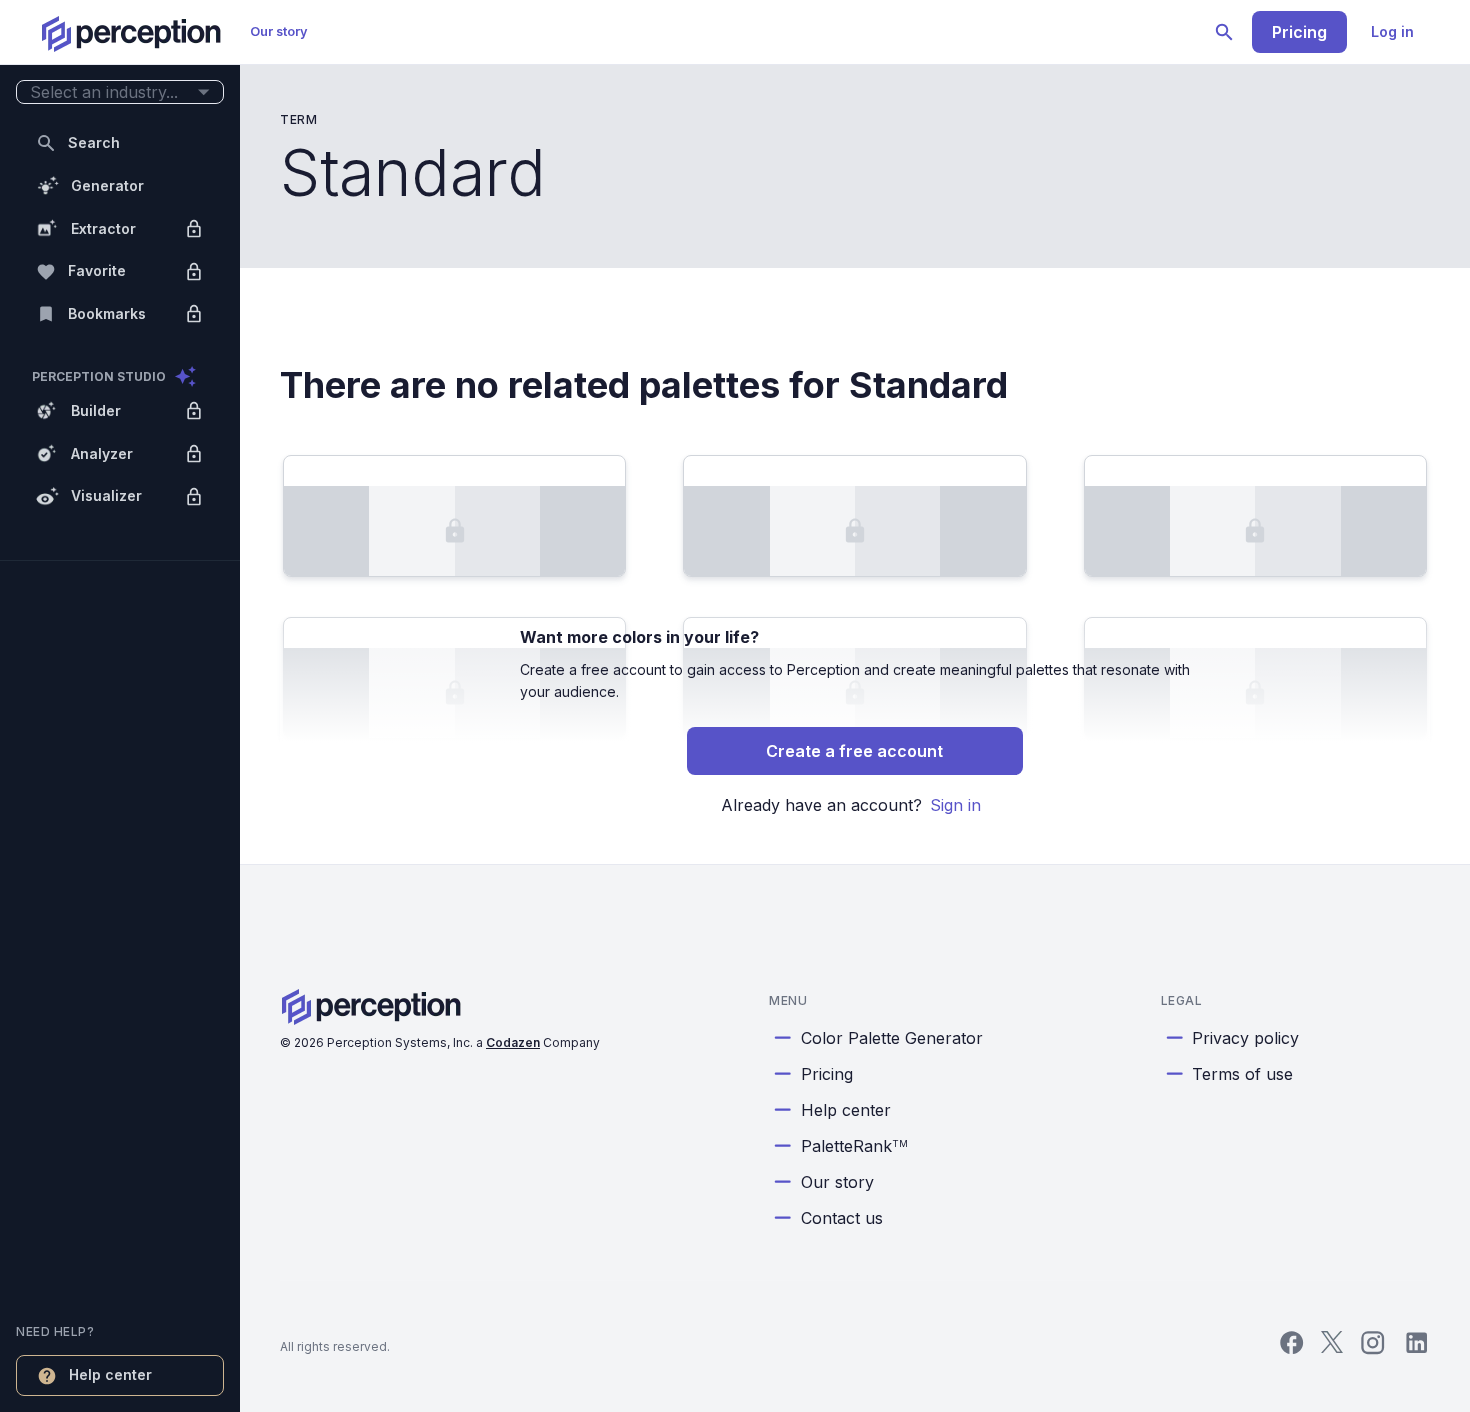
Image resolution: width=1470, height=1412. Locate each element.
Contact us (842, 1218)
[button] (120, 92)
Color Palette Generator (892, 1038)
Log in (1392, 31)
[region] (120, 706)
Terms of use (1242, 1074)
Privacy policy (1245, 1038)
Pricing (1299, 32)
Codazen (513, 1042)
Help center (846, 1110)
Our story (279, 31)
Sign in (955, 805)
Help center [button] (110, 1374)
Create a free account (854, 751)
